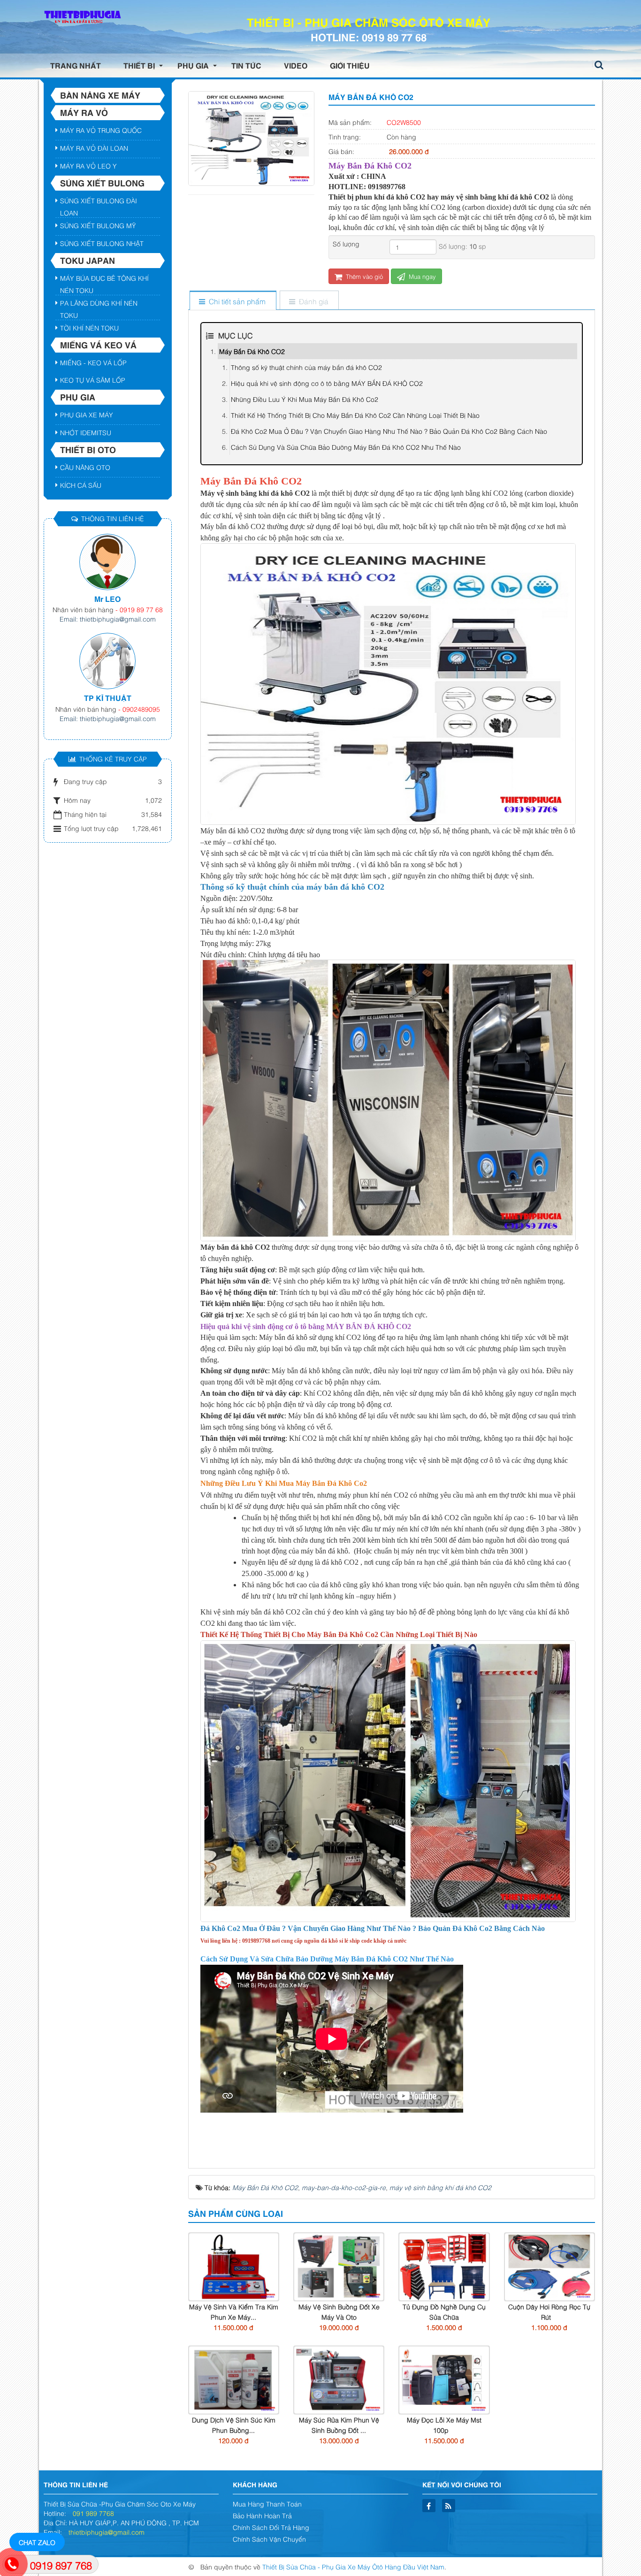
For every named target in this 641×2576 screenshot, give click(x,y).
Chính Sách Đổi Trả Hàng (271, 2527)
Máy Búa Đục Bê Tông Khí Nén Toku (104, 279)
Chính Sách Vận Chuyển (269, 2539)
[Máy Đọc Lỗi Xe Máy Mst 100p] (444, 2379)
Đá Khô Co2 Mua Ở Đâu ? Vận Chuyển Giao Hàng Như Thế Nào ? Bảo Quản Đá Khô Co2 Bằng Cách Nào (389, 431)
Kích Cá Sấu (81, 485)
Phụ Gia (78, 397)
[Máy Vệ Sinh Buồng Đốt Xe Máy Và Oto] (339, 2265)
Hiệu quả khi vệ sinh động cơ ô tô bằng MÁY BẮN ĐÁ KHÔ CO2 (327, 383)
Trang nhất (76, 65)
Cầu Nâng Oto (85, 467)
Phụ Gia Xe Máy (87, 414)
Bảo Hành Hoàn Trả (262, 2515)
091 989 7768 (93, 2513)
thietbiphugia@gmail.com (107, 2532)
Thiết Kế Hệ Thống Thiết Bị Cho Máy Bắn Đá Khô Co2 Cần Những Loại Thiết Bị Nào (355, 415)
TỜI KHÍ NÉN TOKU (89, 327)
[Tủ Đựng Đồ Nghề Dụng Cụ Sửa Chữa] (444, 2265)
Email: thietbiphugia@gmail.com (108, 619)
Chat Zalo (37, 2542)
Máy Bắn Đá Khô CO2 (252, 351)
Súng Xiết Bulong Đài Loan (99, 202)
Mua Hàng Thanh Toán (267, 2503)
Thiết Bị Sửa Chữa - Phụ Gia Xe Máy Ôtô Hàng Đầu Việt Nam (353, 2566)
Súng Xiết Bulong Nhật (102, 243)
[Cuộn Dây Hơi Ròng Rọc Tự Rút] (549, 2265)
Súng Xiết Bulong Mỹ (98, 225)
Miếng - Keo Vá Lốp (93, 362)
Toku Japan (88, 260)
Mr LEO (107, 599)
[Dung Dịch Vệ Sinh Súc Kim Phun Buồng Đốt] (234, 2379)
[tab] (233, 301)
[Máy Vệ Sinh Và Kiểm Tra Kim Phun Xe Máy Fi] (234, 2265)
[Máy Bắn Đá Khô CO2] (251, 137)
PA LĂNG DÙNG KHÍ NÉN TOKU (99, 304)
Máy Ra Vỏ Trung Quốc (101, 130)
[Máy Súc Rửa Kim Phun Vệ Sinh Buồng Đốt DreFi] (339, 2379)
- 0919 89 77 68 (139, 609)
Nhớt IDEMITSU (86, 432)
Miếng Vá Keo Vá (98, 345)
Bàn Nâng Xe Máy (100, 95)
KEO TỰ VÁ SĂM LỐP (93, 380)
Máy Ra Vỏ (84, 112)
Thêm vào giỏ (363, 276)
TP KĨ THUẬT (108, 698)
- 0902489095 (139, 709)
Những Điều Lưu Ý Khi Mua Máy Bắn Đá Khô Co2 (305, 399)
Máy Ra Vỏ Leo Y (88, 165)
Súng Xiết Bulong (102, 183)
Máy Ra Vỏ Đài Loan (94, 148)
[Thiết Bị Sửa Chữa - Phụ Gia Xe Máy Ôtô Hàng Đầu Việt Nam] (81, 17)
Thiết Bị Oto (88, 449)
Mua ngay (421, 276)
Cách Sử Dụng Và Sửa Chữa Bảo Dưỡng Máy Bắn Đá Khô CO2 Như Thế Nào (346, 447)
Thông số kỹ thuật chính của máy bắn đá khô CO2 (306, 367)
